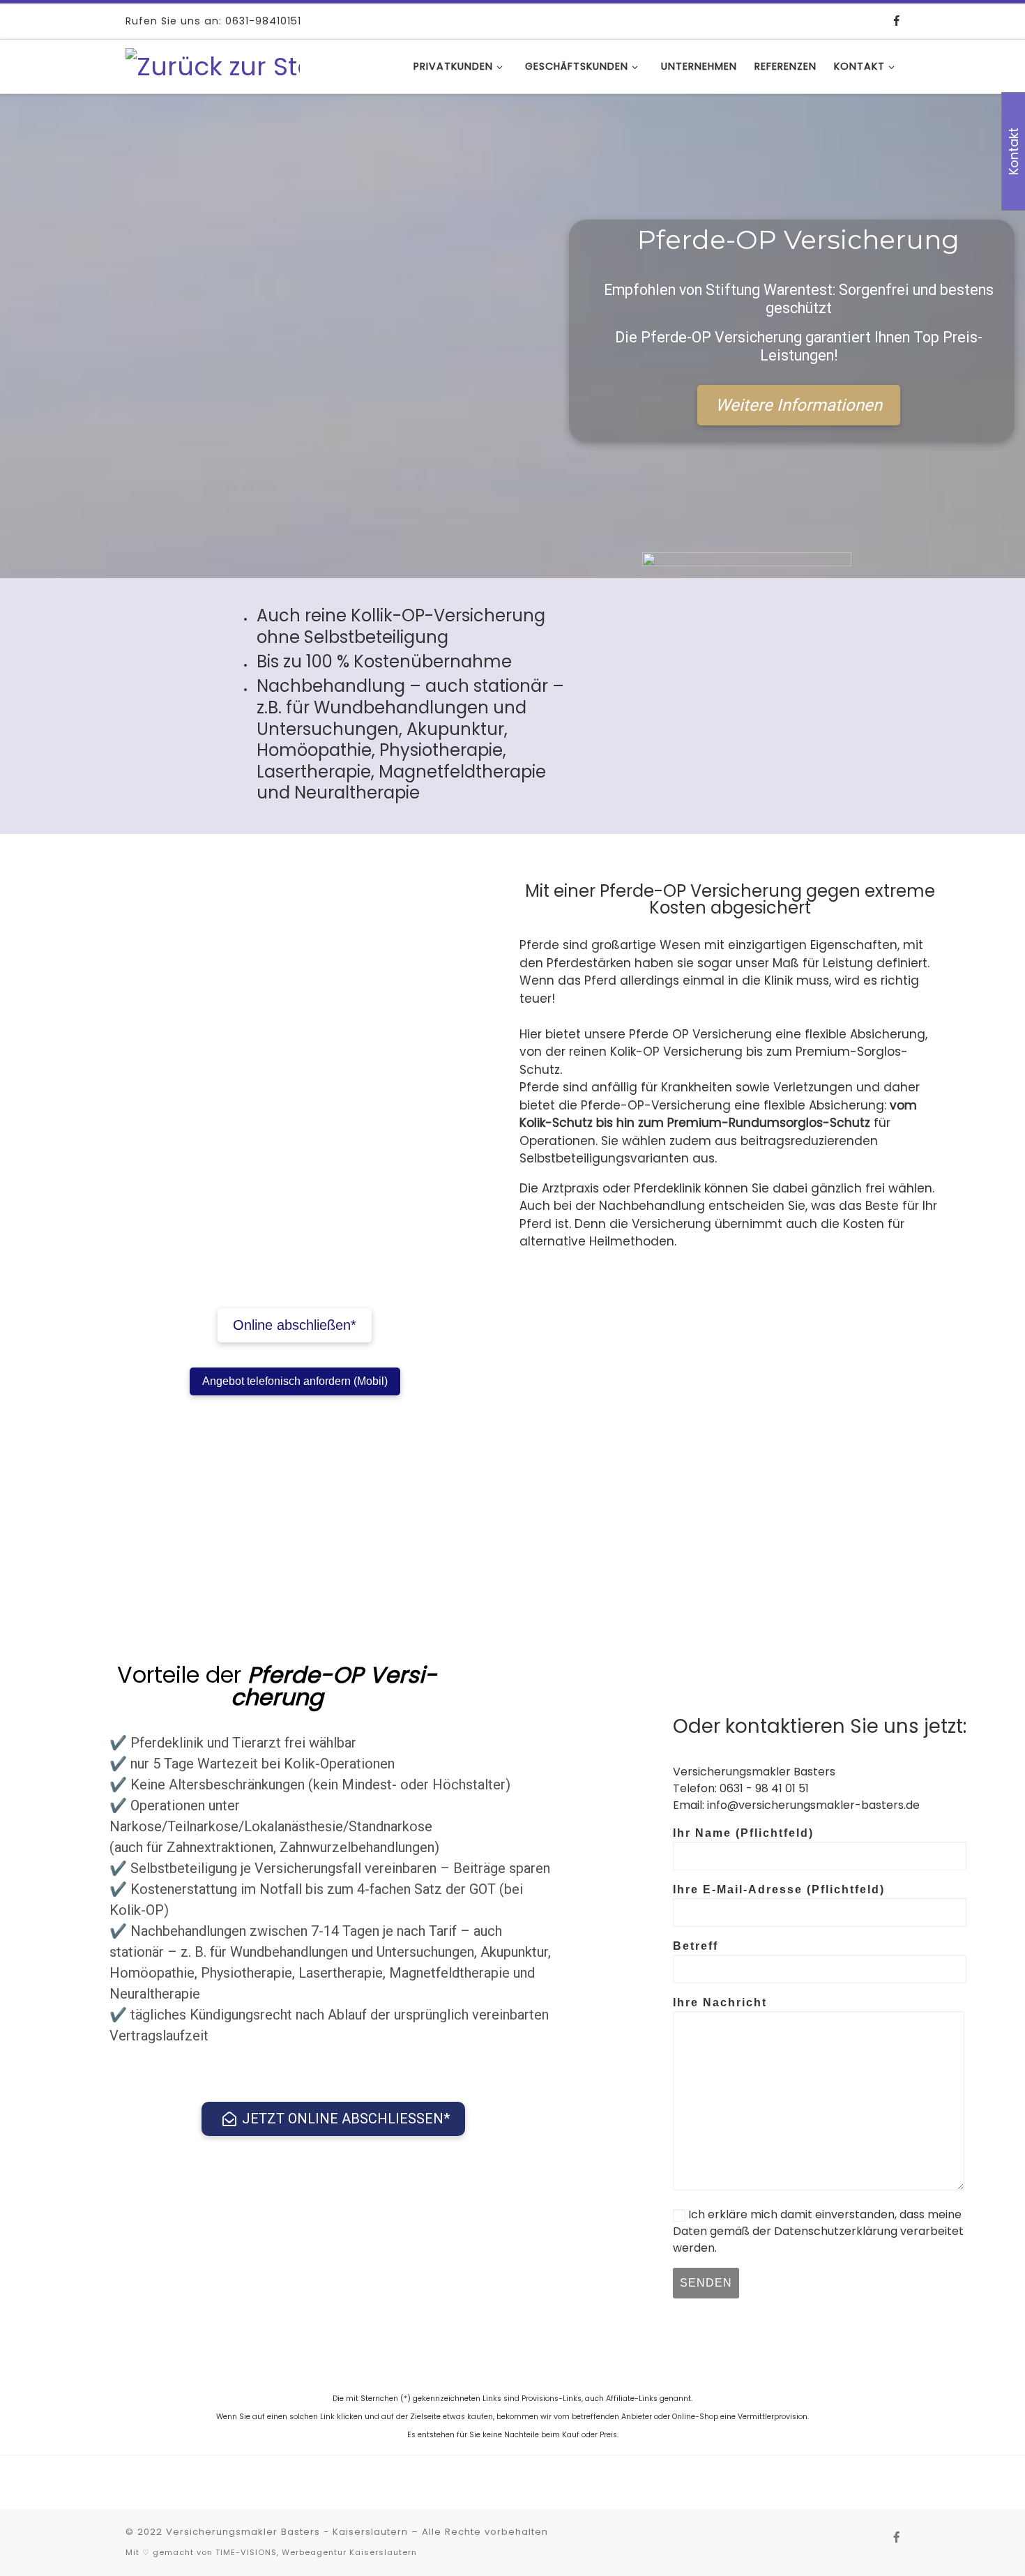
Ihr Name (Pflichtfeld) (743, 1833)
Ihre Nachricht (720, 2002)
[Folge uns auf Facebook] (897, 21)
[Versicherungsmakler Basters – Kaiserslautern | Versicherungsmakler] (213, 65)
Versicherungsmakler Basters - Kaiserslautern (287, 2532)
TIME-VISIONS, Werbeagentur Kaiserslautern (316, 2552)
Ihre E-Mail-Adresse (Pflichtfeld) (779, 1889)
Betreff (696, 1946)
